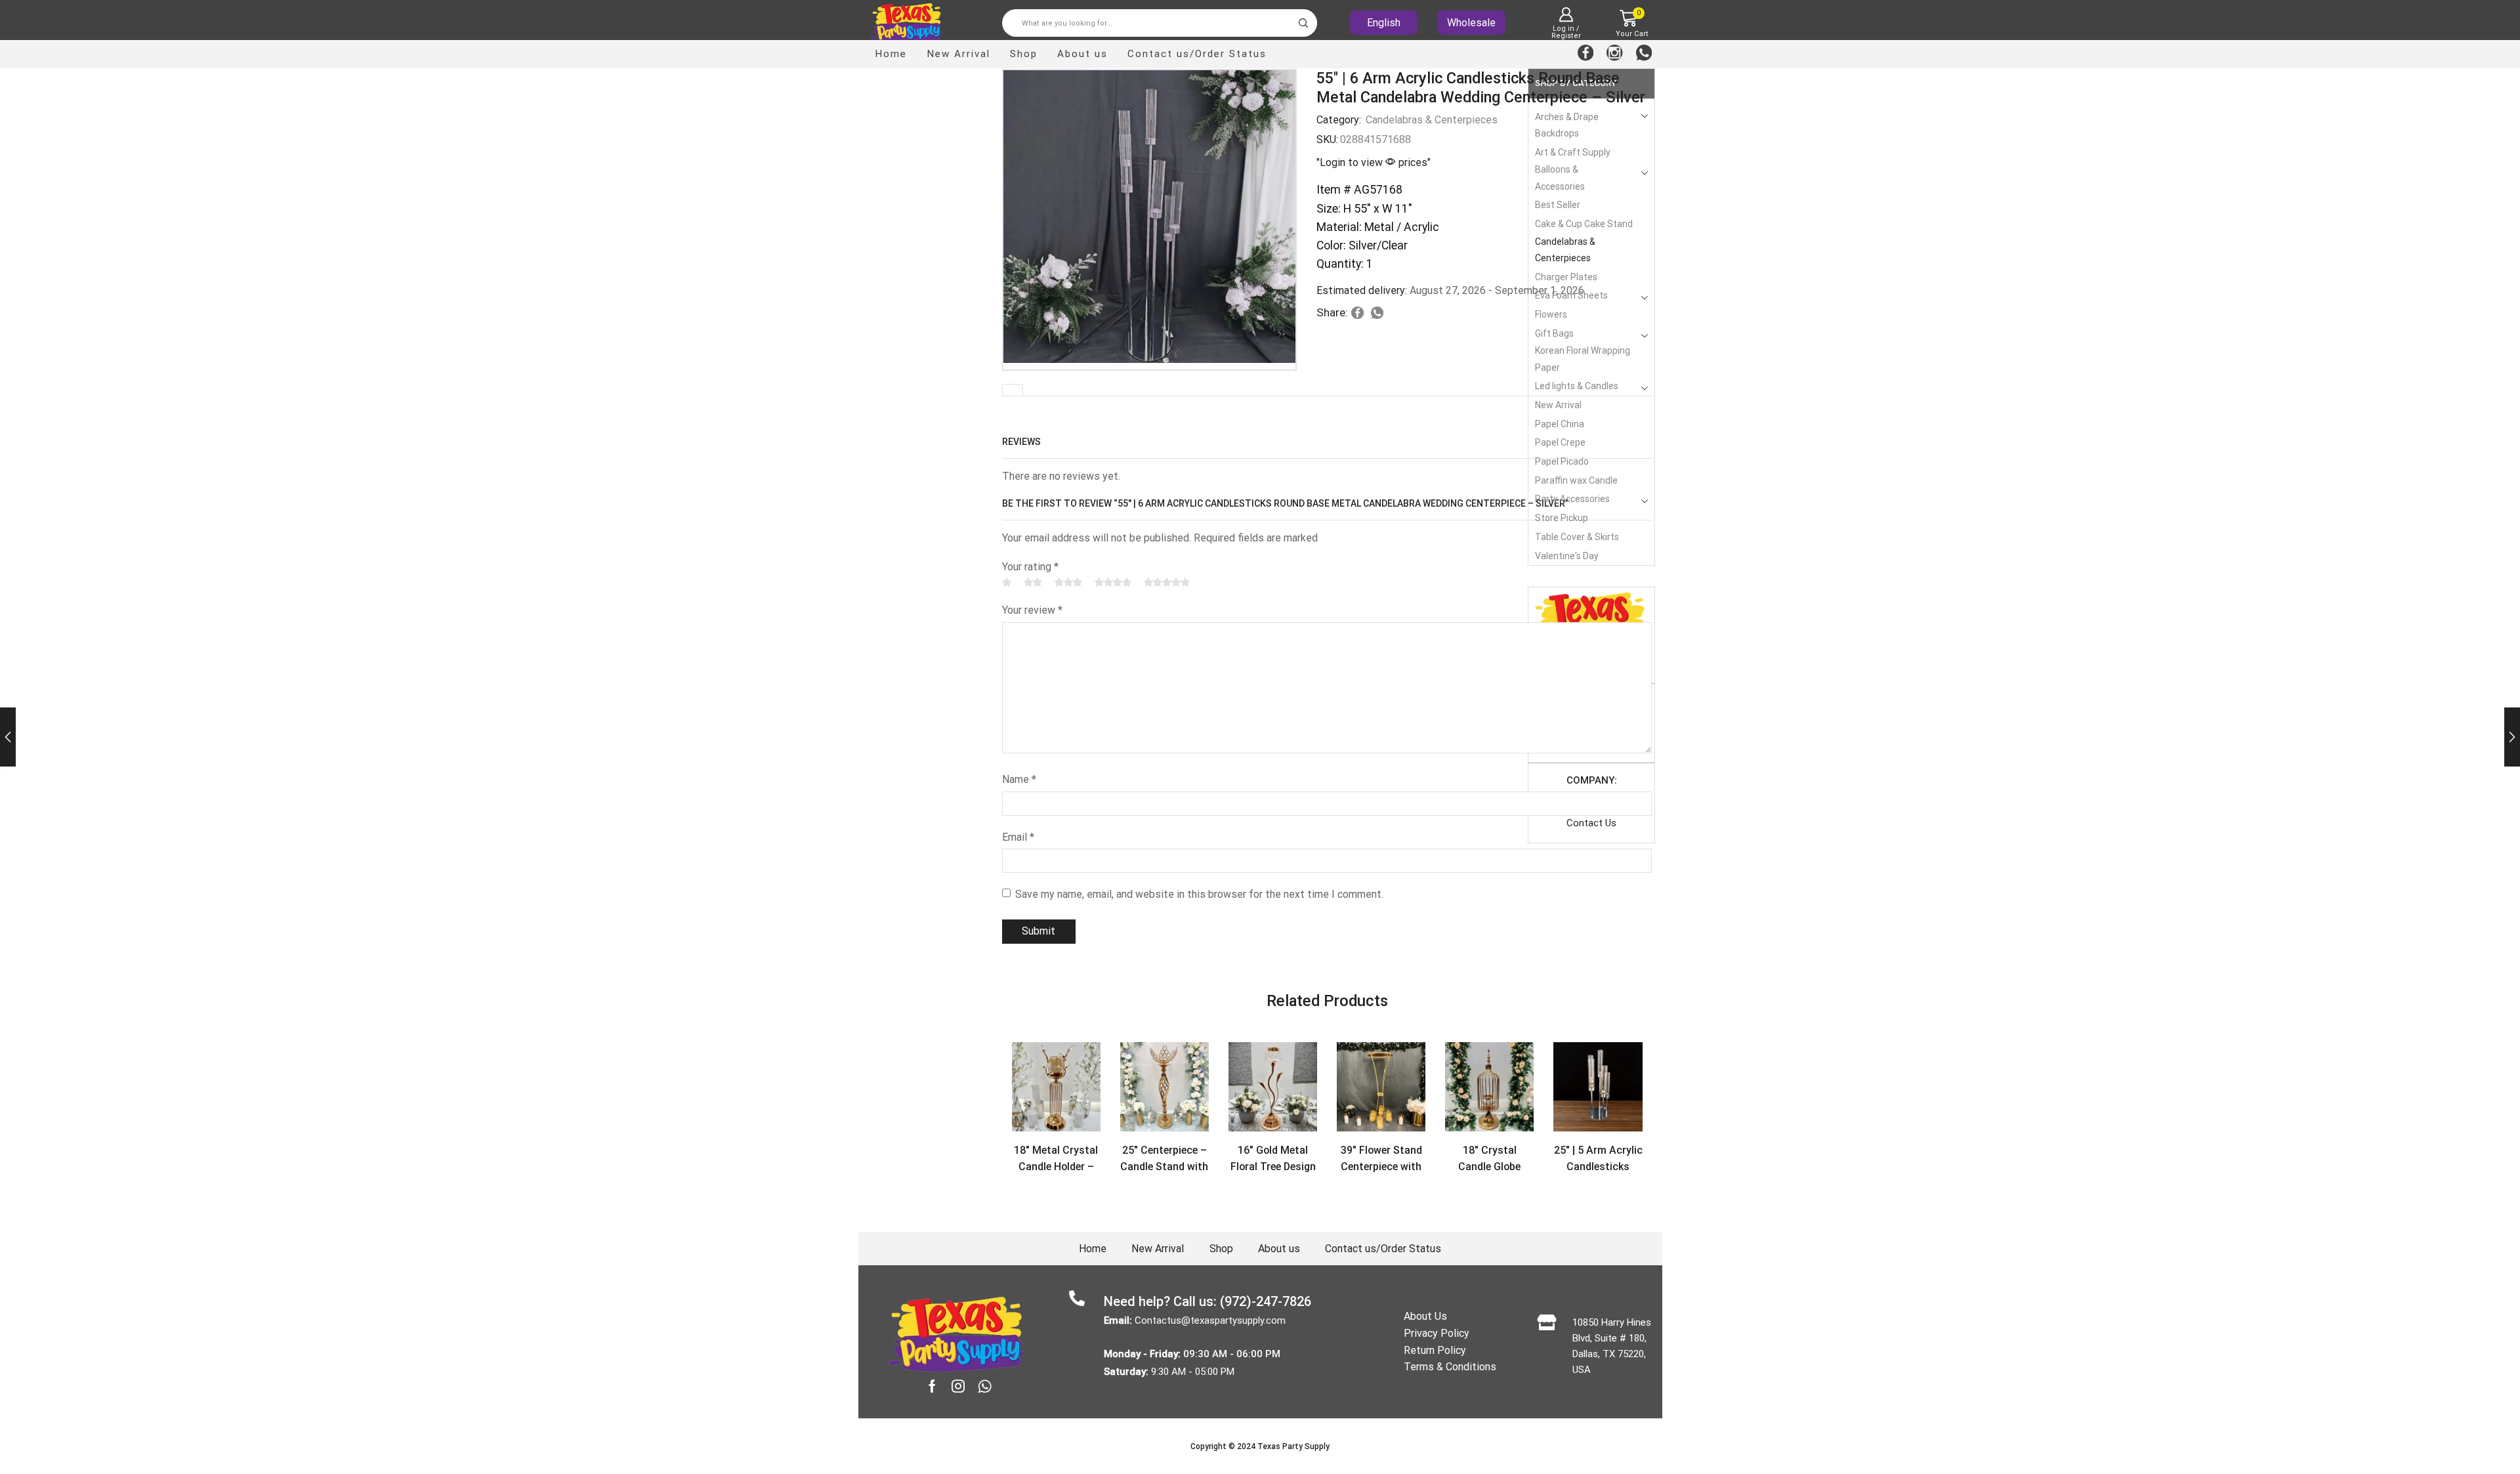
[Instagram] (1615, 54)
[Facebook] (1586, 54)
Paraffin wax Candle (1576, 480)
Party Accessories (1572, 499)
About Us (1425, 1316)
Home (891, 54)
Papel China (1560, 424)
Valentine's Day (1567, 556)
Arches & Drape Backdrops (1567, 125)
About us (1082, 54)
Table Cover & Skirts (1577, 537)
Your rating (1030, 567)
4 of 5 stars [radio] (1113, 582)
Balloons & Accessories (1560, 178)
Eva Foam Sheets (1571, 295)
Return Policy (1435, 1350)
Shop (1024, 54)
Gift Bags (1554, 333)
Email (1018, 837)
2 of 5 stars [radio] (1033, 582)
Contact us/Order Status (1197, 54)
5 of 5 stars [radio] (1167, 582)
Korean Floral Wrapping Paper (1583, 359)
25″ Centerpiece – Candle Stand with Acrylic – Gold (1164, 1167)
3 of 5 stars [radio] (1068, 582)
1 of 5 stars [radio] (1007, 582)
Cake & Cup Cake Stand (1584, 224)
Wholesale (1471, 23)
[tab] (1013, 390)
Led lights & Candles (1577, 386)
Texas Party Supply (1293, 1446)
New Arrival (958, 54)
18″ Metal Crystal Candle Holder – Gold (1056, 1167)
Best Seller (1558, 205)
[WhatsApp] (1644, 54)
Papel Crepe (1560, 442)
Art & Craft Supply (1573, 152)
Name (1019, 779)
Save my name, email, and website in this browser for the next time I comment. (1199, 894)
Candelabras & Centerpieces (1432, 120)
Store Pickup (1562, 518)
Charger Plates (1566, 277)
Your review (1032, 610)
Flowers (1551, 314)
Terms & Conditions (1450, 1367)
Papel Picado (1562, 461)
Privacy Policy (1437, 1333)
